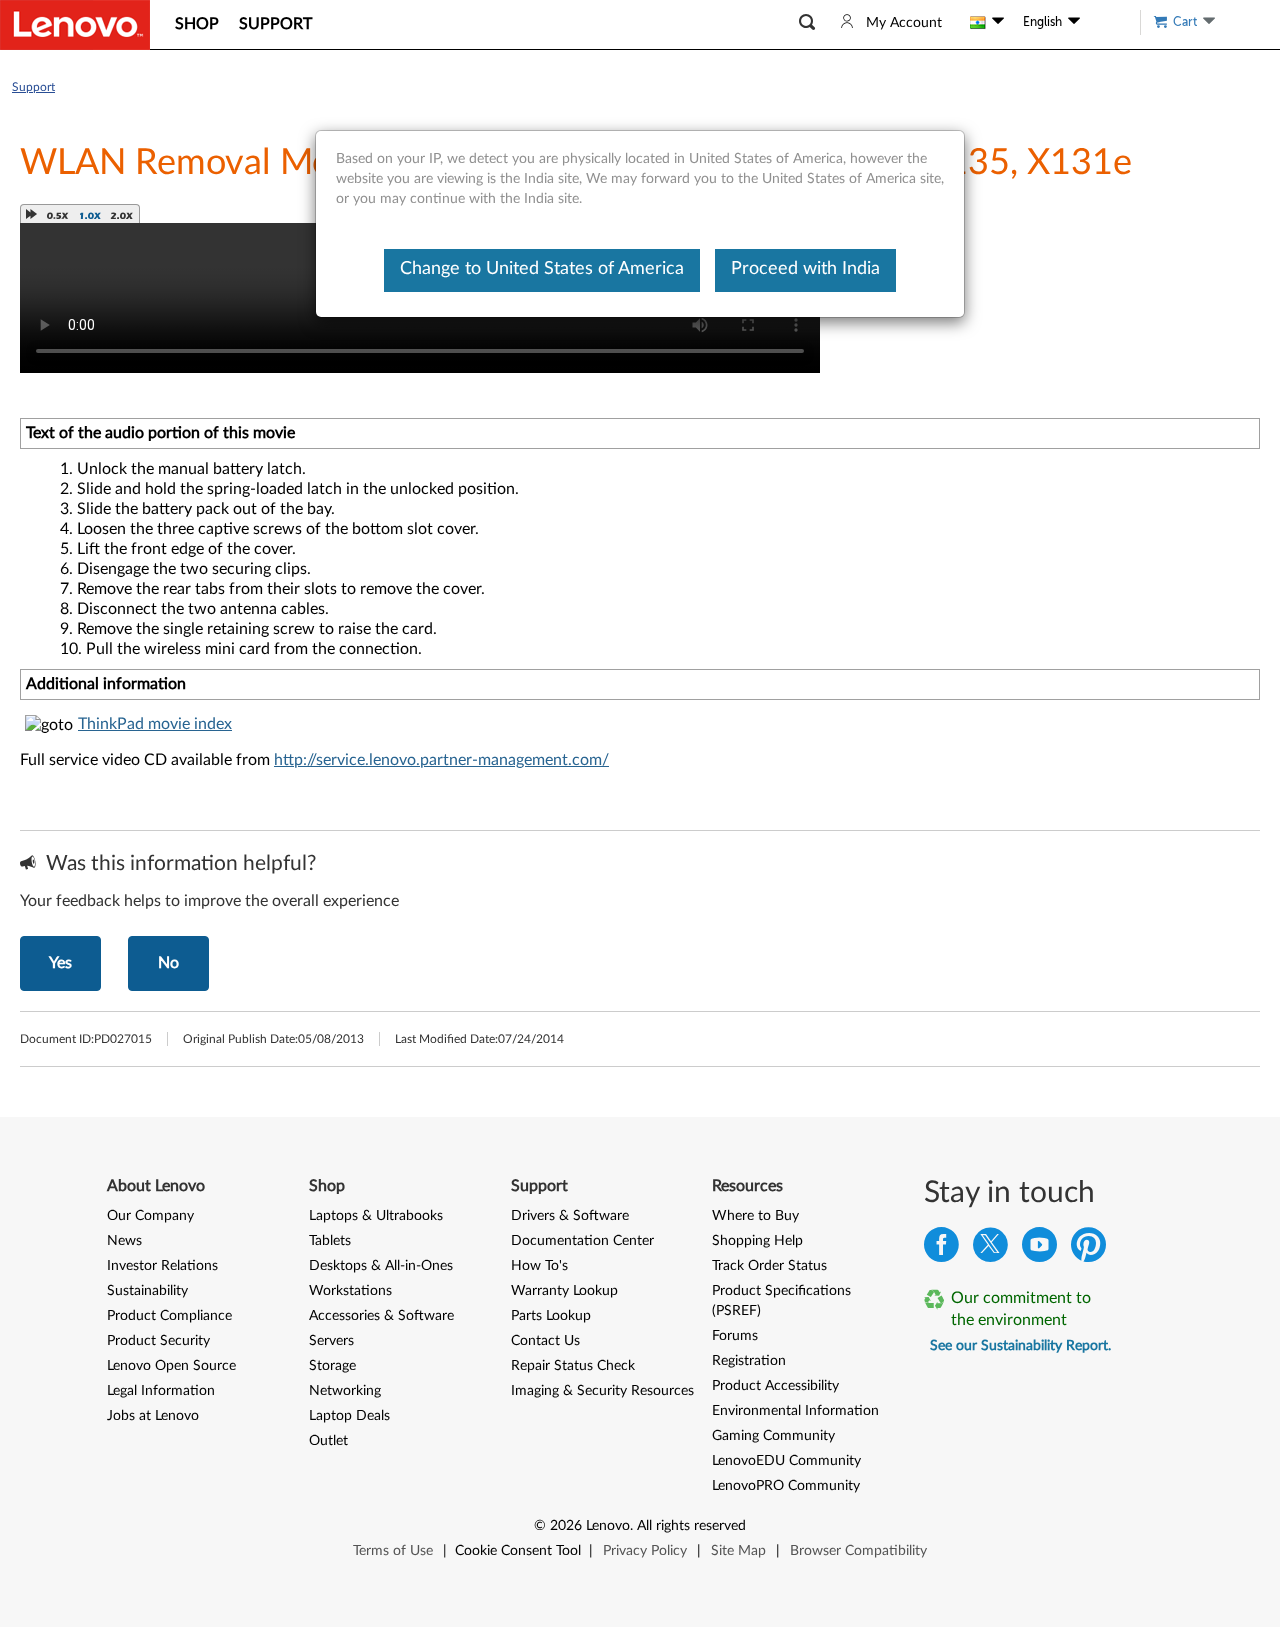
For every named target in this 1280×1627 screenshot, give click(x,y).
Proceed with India (805, 269)
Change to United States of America (542, 269)
